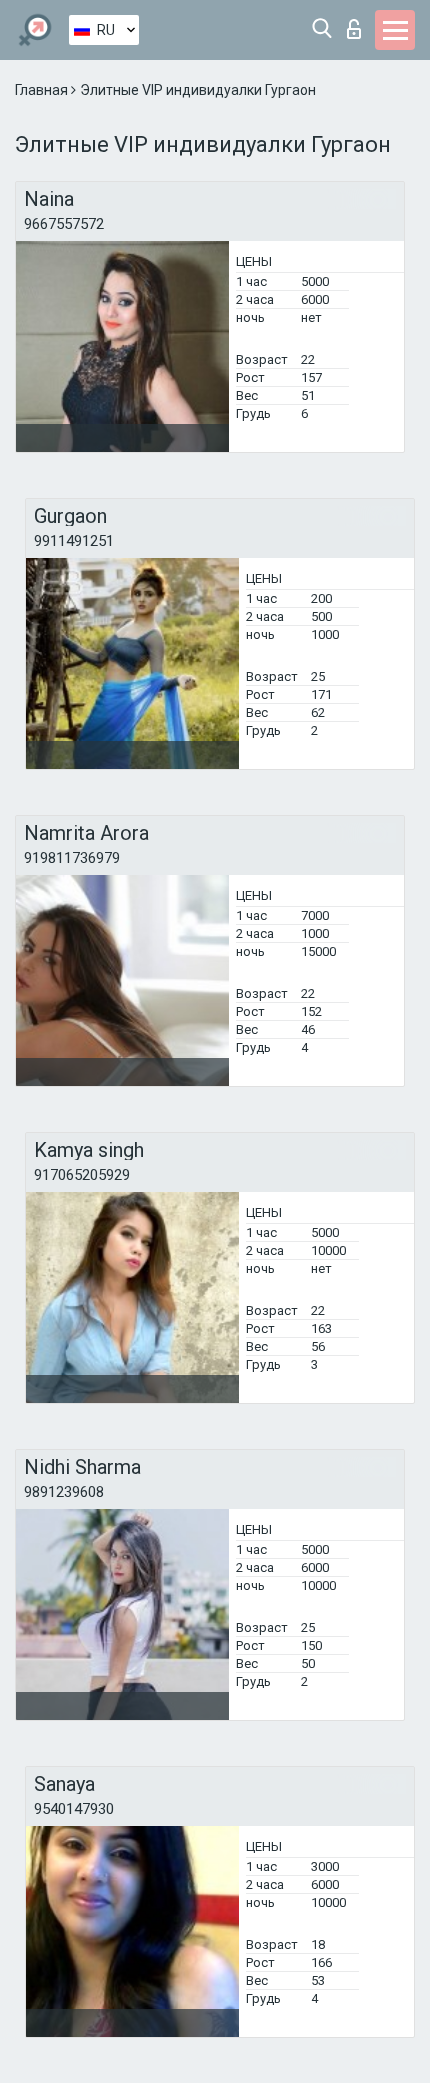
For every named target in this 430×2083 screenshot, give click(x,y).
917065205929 (82, 1175)
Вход (358, 23)
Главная (43, 90)
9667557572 (64, 224)
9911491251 (74, 541)
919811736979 (72, 858)
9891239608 (64, 1492)
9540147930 (74, 1809)
